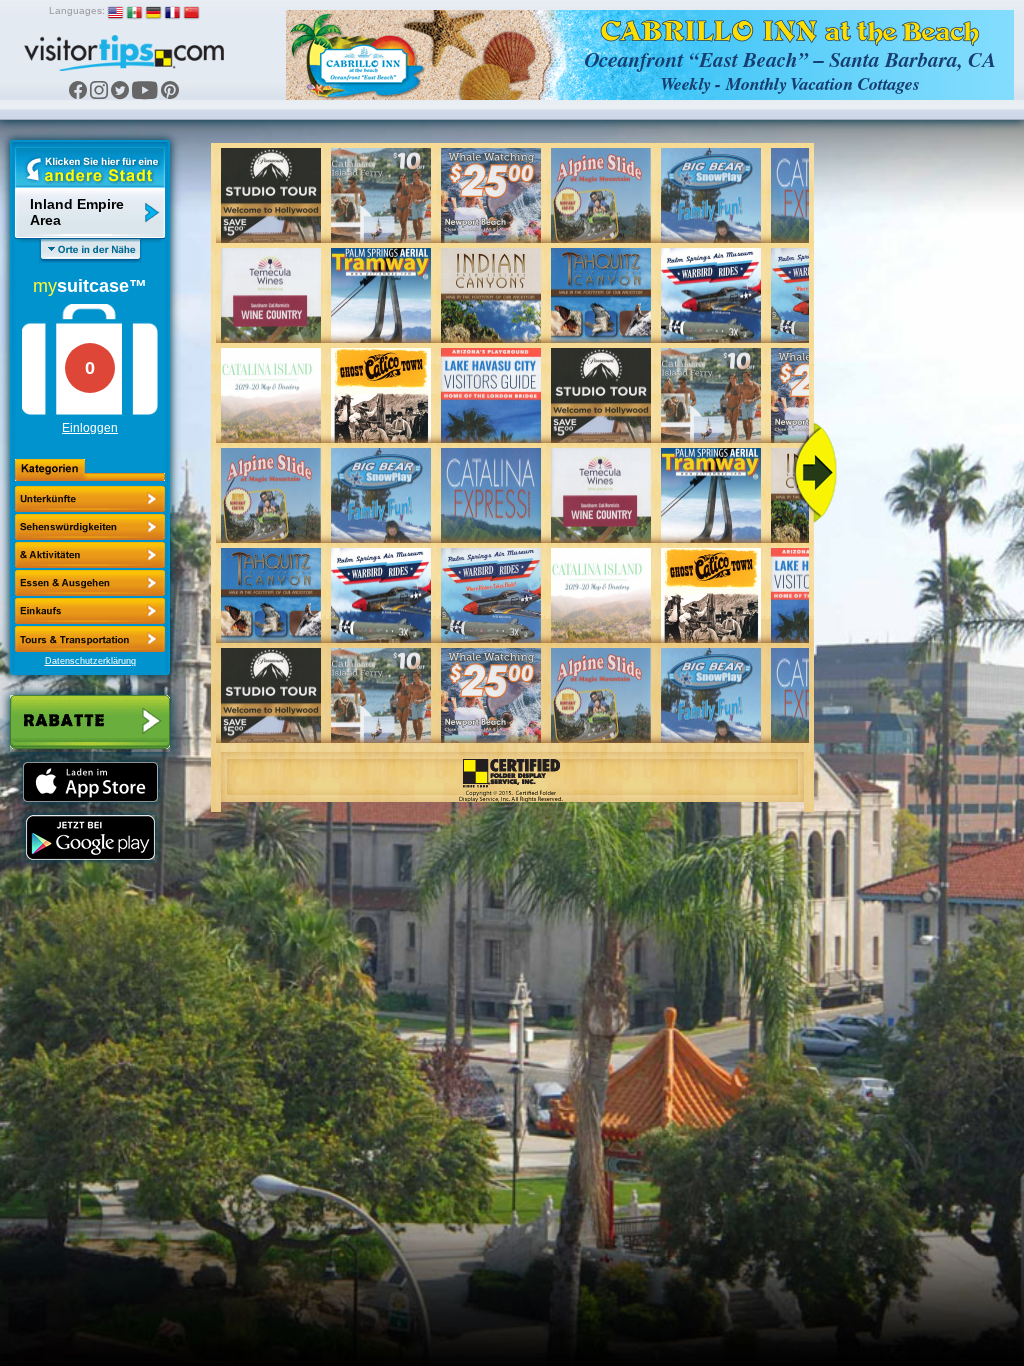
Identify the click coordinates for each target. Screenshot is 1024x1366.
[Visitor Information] (90, 639)
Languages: (77, 10)
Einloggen (90, 428)
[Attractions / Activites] (90, 527)
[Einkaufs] (90, 583)
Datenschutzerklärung (90, 661)
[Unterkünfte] (90, 499)
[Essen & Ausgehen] (90, 555)
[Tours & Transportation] (90, 611)
